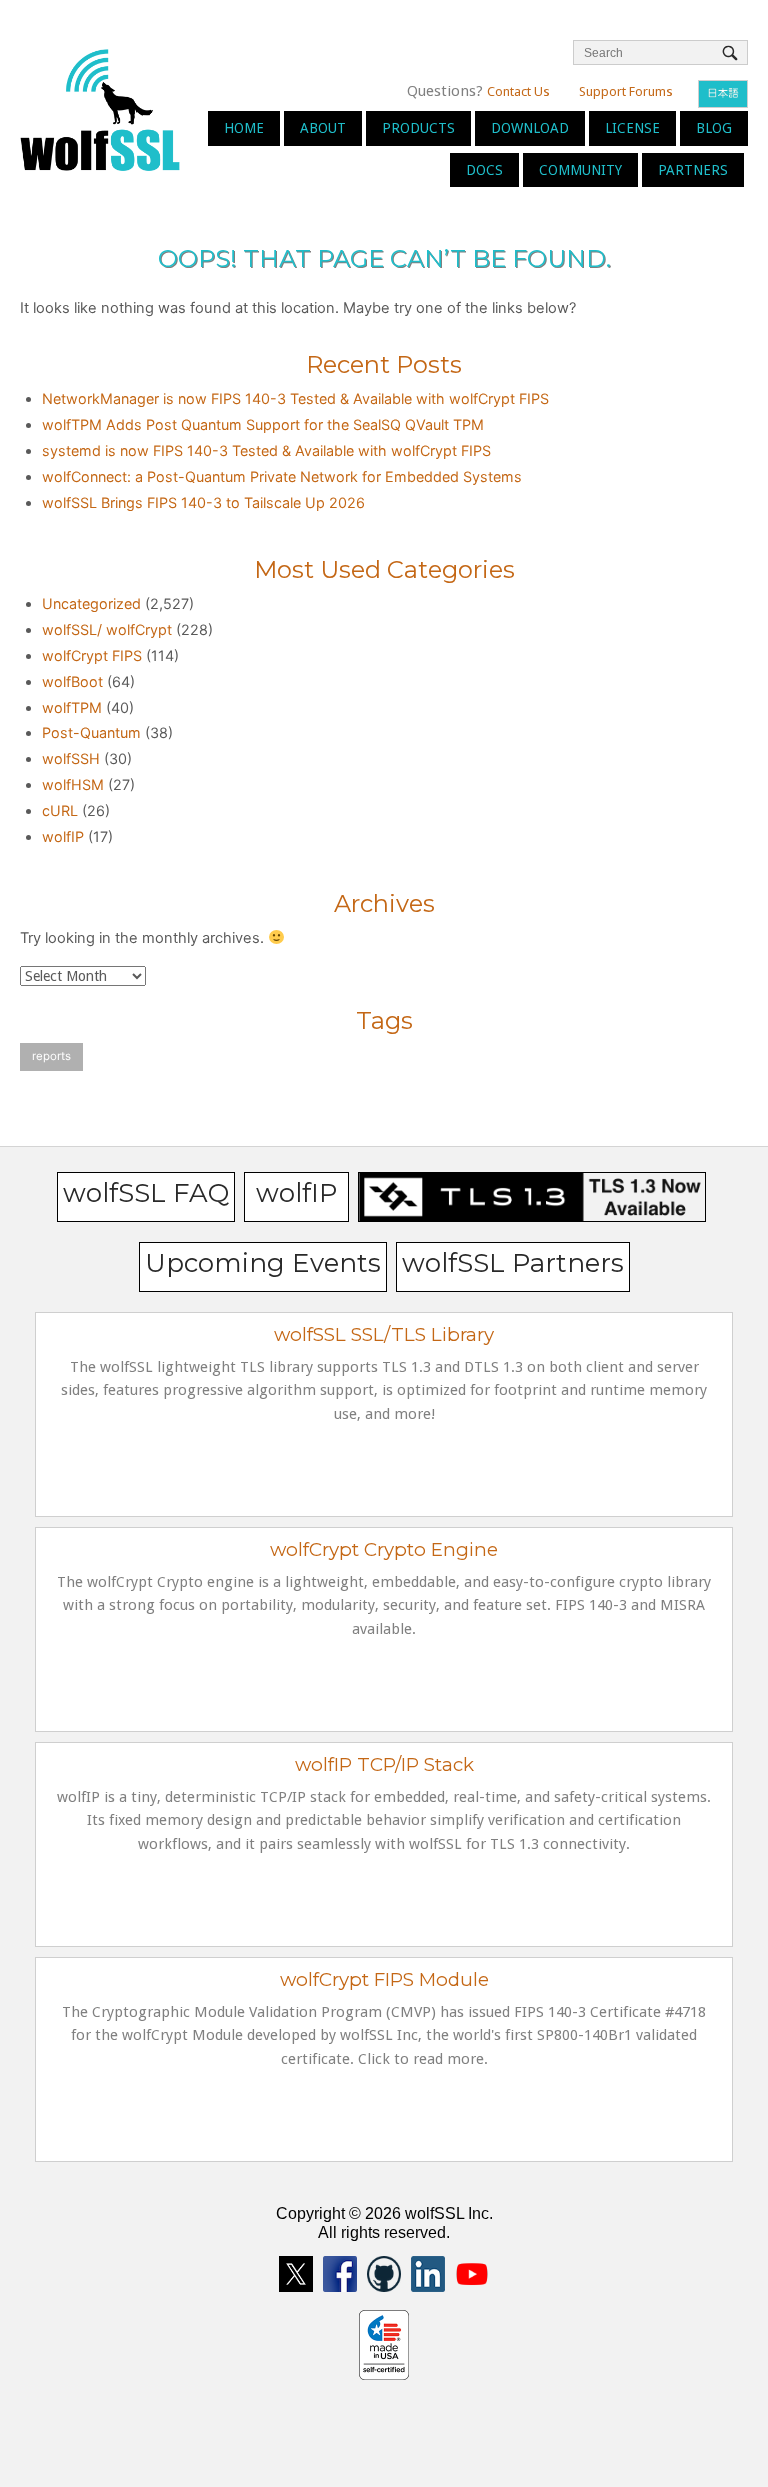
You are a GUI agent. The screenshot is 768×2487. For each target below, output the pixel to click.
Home (244, 128)
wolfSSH (71, 758)
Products (418, 128)
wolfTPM (72, 707)
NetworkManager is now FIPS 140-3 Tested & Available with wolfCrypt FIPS (295, 398)
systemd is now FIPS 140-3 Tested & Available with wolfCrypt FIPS (266, 450)
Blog (714, 128)
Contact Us (518, 91)
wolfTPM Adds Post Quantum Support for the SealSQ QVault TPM (263, 424)
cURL (60, 810)
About (323, 128)
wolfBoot (72, 681)
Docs (484, 170)
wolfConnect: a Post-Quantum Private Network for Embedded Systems (282, 476)
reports (51, 1056)
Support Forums (626, 91)
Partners (693, 170)
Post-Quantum (91, 732)
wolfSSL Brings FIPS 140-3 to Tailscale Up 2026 (203, 502)
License (632, 128)
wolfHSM (73, 784)
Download (530, 128)
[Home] (100, 108)
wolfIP (63, 836)
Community (580, 170)
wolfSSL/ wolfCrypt (107, 629)
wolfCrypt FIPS (92, 655)
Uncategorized (91, 603)
